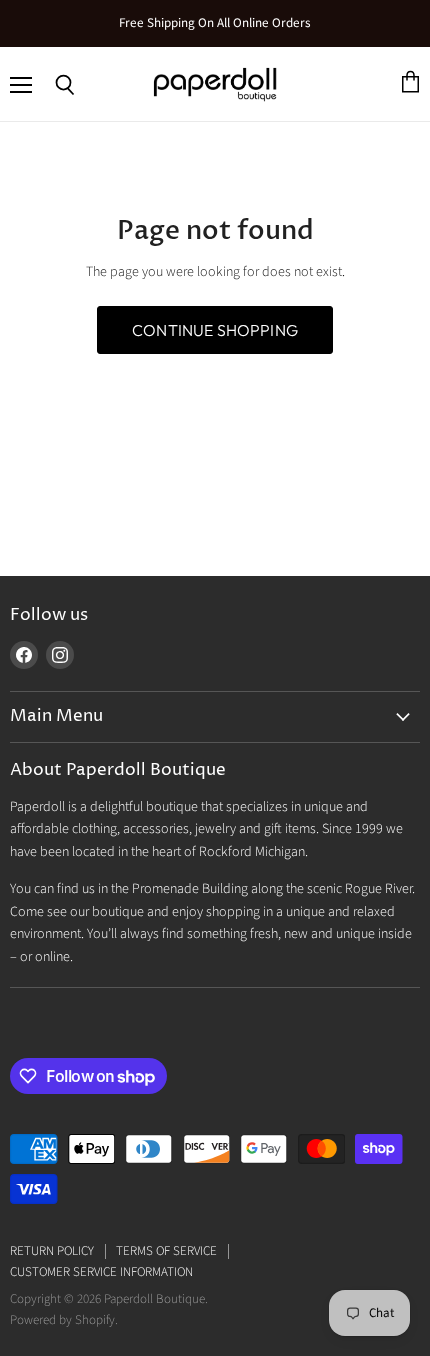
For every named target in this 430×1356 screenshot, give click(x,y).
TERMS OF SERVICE (166, 1251)
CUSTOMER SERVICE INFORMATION (101, 1272)
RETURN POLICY (52, 1251)
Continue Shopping (215, 330)
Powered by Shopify (62, 1320)
